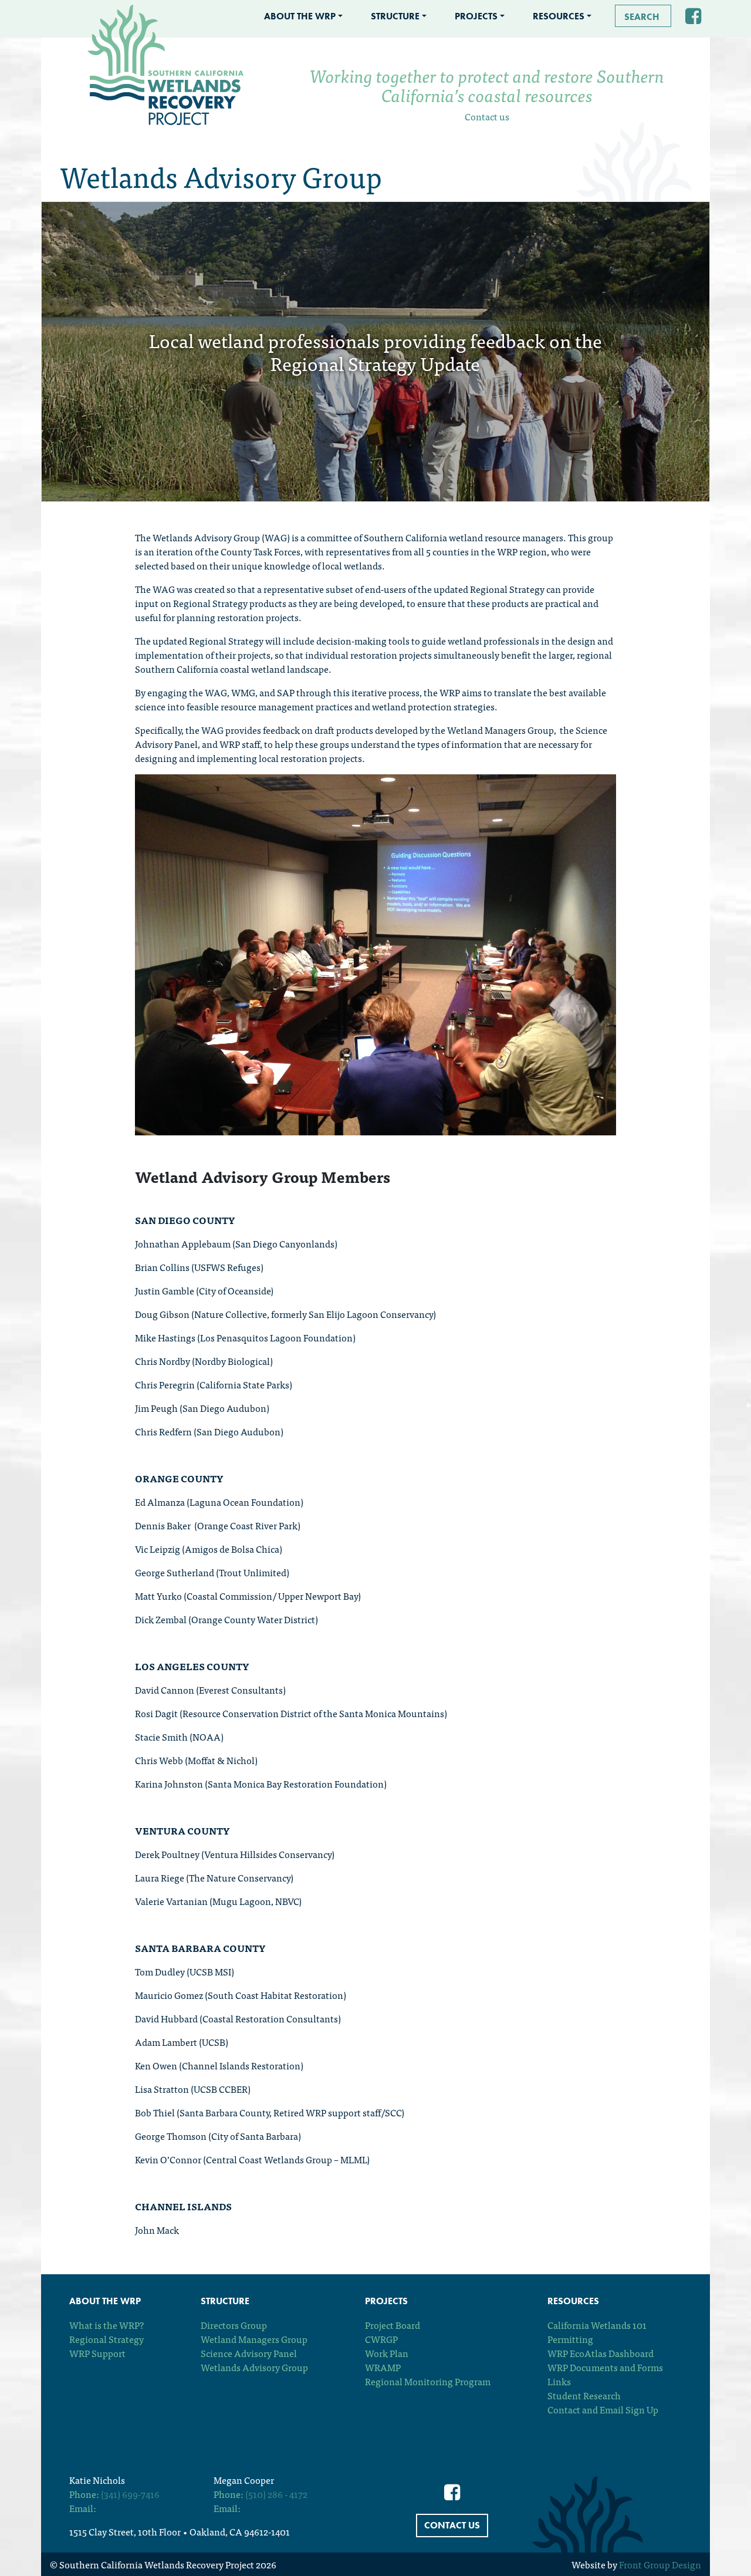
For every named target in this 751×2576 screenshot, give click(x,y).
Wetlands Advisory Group (254, 2367)
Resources (559, 16)
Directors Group (234, 2325)
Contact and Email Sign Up (603, 2409)
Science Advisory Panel (249, 2353)
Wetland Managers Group (254, 2339)
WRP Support (97, 2353)
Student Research (584, 2395)
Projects (476, 16)
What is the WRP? (106, 2325)
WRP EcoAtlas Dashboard (601, 2353)
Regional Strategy (106, 2339)
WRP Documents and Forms (605, 2367)
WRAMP (383, 2367)
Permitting (570, 2339)
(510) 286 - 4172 (276, 2494)
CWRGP (381, 2339)
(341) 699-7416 (130, 2494)
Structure (395, 16)
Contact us (487, 116)
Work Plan (387, 2353)
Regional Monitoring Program (428, 2381)
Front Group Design (660, 2564)
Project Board (393, 2325)
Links (559, 2381)
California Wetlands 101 (597, 2325)
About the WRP (300, 16)
